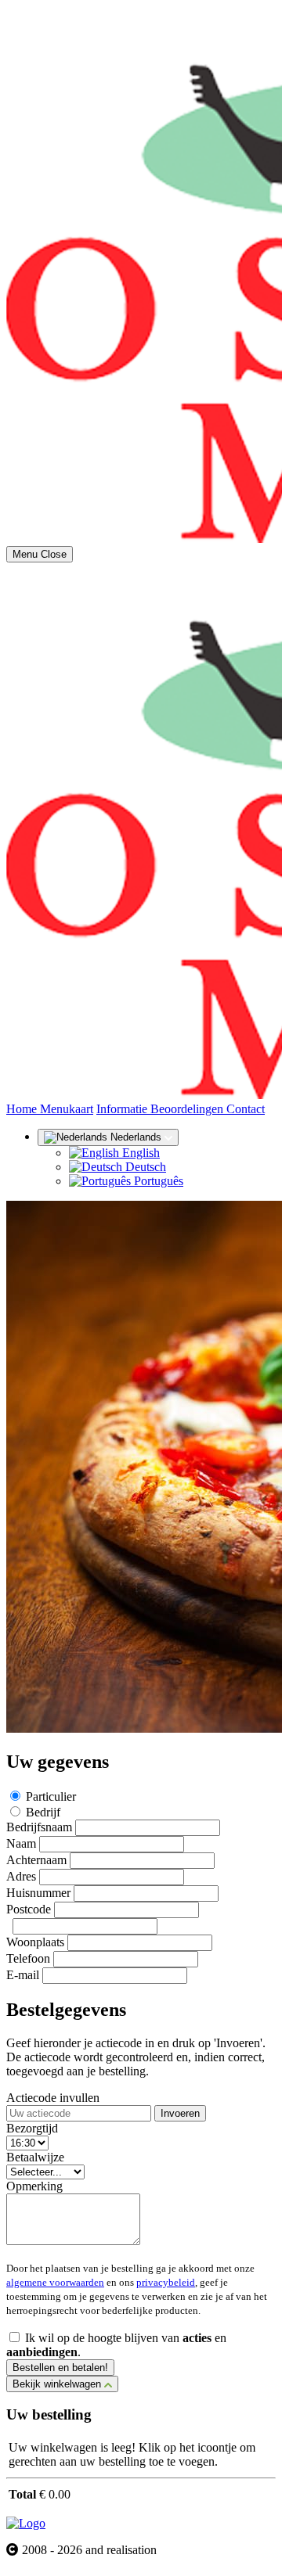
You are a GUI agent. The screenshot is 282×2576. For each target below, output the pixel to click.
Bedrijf (43, 1812)
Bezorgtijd (32, 2128)
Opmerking (34, 2186)
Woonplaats (35, 1942)
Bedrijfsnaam (39, 1827)
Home (23, 1109)
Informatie (123, 1109)
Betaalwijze (35, 2157)
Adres (21, 1876)
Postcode (29, 1909)
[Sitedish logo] (26, 2523)
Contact (246, 1109)
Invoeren (180, 2113)
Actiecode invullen (53, 2098)
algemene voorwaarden (55, 2282)
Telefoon (28, 1958)
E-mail (23, 1975)
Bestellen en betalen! (60, 2368)
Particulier (51, 1796)
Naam (21, 1843)
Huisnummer (38, 1893)
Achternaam (36, 1860)
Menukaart (67, 1109)
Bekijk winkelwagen (58, 2384)
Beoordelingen (188, 1109)
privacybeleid (166, 2282)
